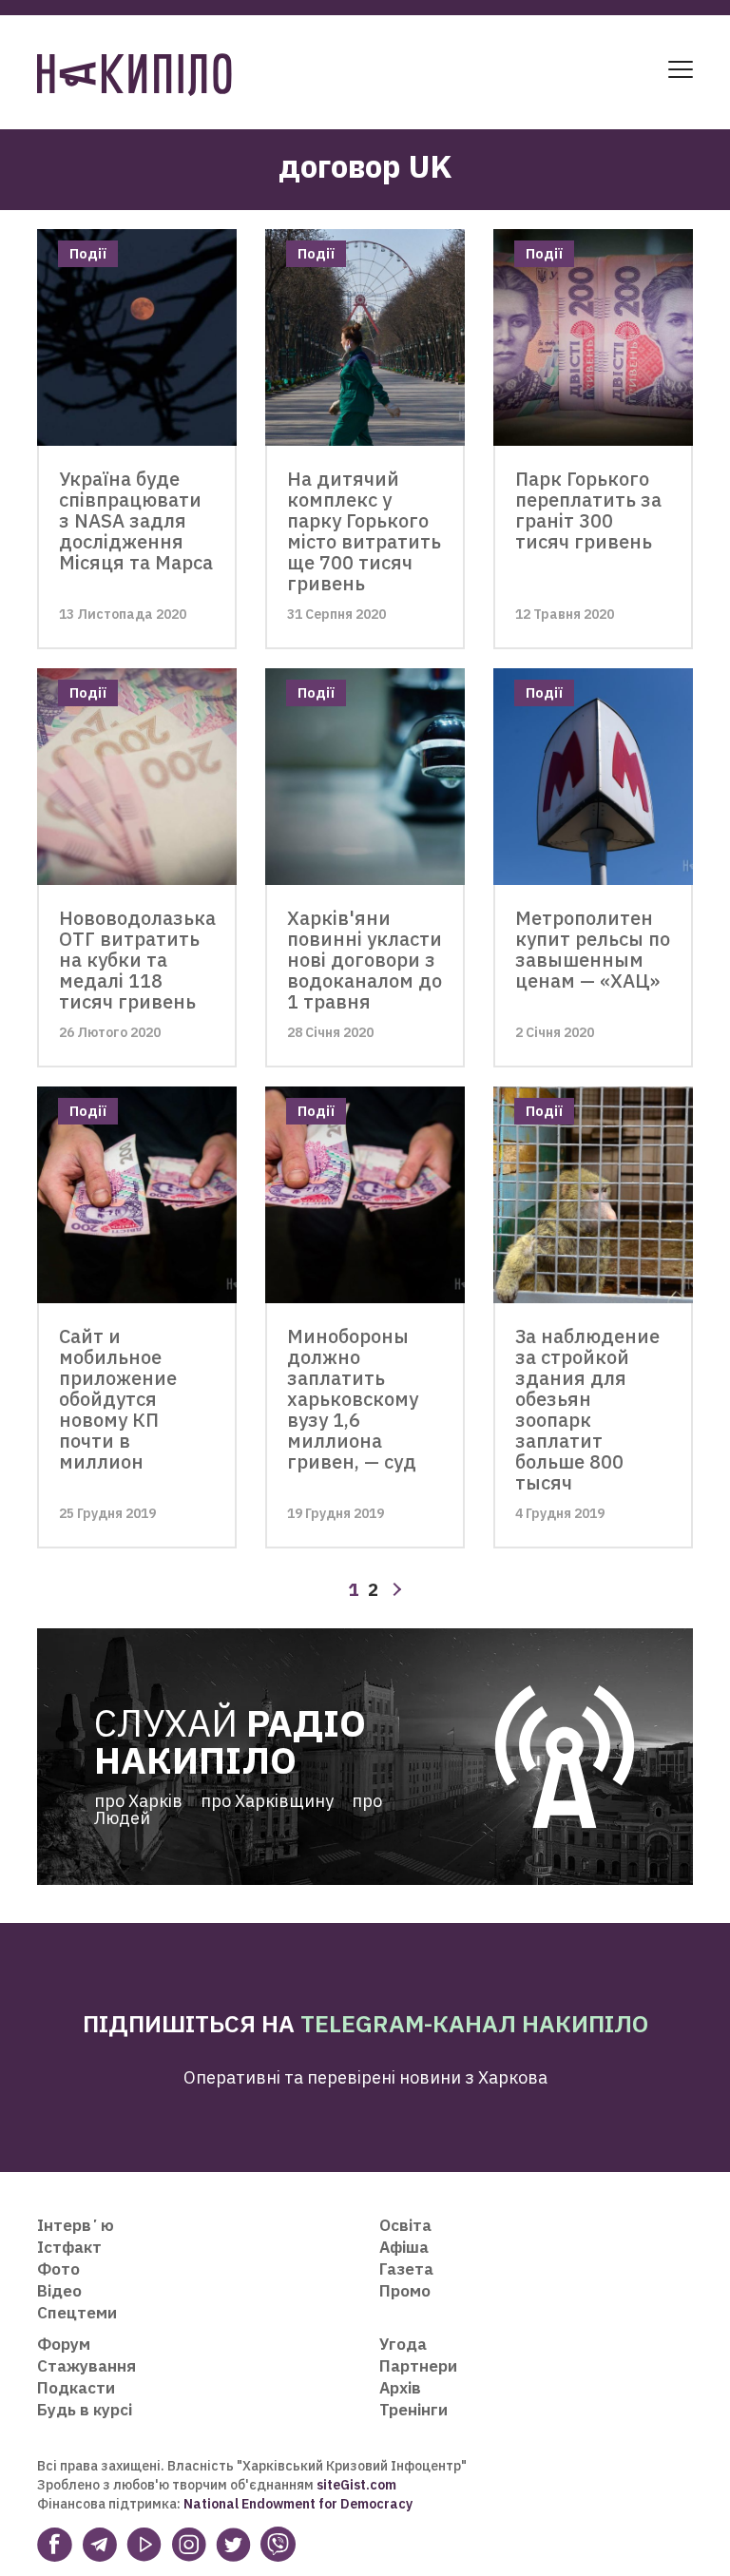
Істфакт (69, 2247)
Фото (58, 2269)
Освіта (405, 2225)
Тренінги (413, 2410)
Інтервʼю (76, 2225)
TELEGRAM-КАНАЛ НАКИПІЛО (474, 2023)
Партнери (418, 2366)
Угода (403, 2344)
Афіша (404, 2247)
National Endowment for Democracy (297, 2504)
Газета (406, 2269)
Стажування (86, 2366)
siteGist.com (356, 2485)
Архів (400, 2388)
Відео (59, 2291)
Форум (64, 2344)
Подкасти (76, 2388)
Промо (405, 2291)
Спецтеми (77, 2313)
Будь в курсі (85, 2410)
